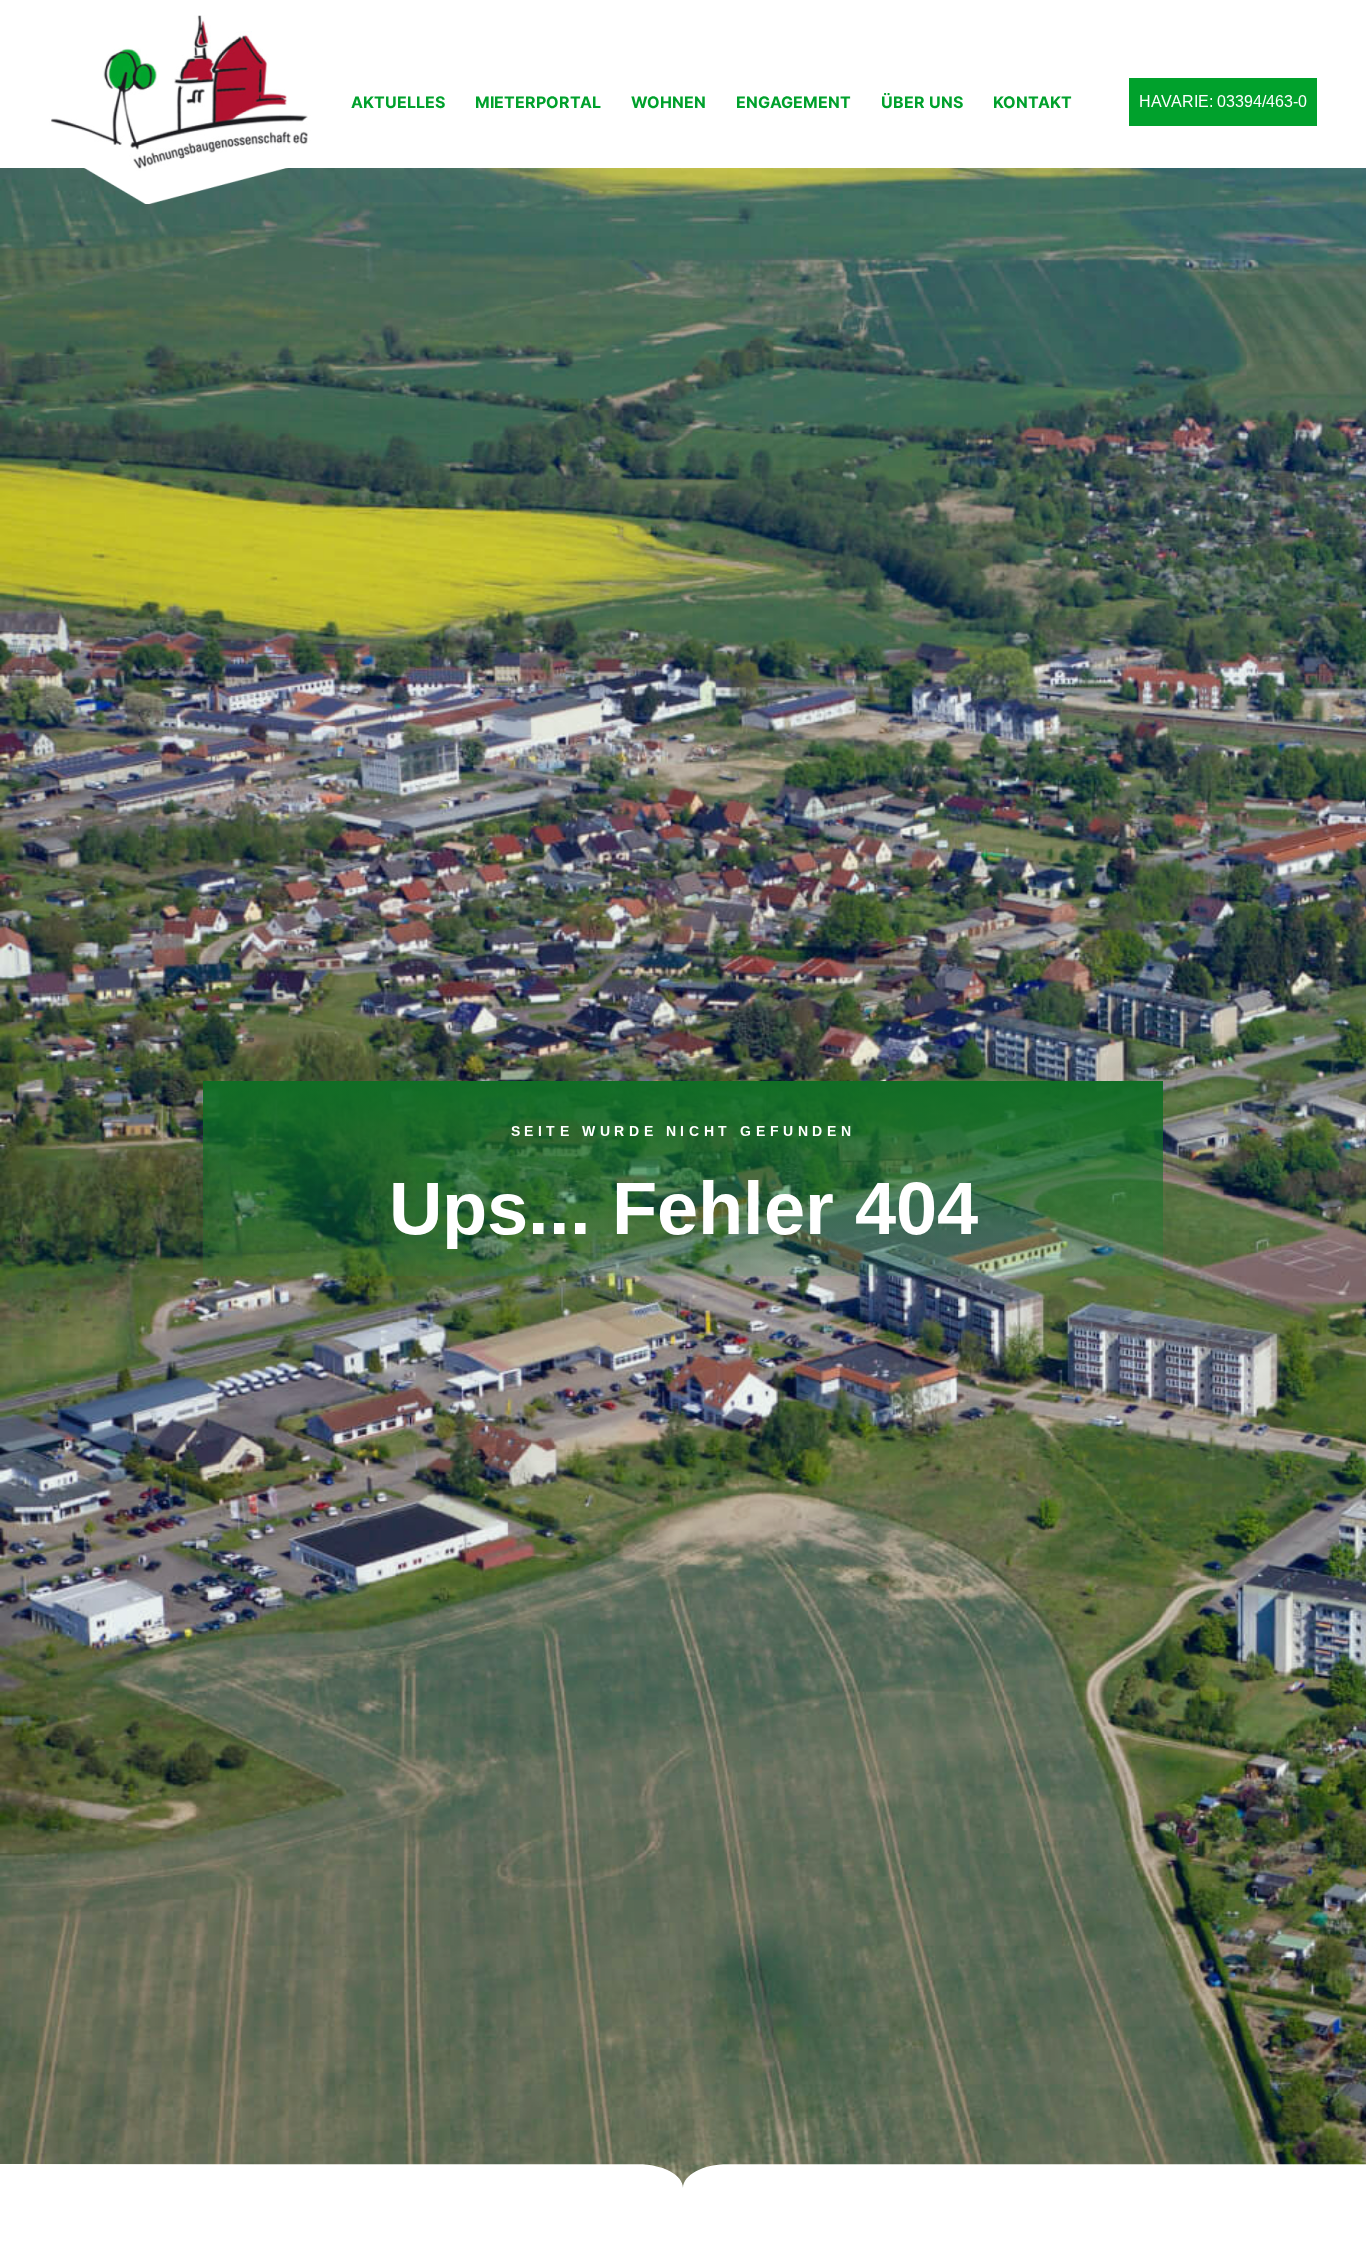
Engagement (793, 102)
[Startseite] (185, 109)
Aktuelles (398, 102)
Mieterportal (538, 102)
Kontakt (1032, 102)
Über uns (922, 102)
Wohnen (668, 102)
